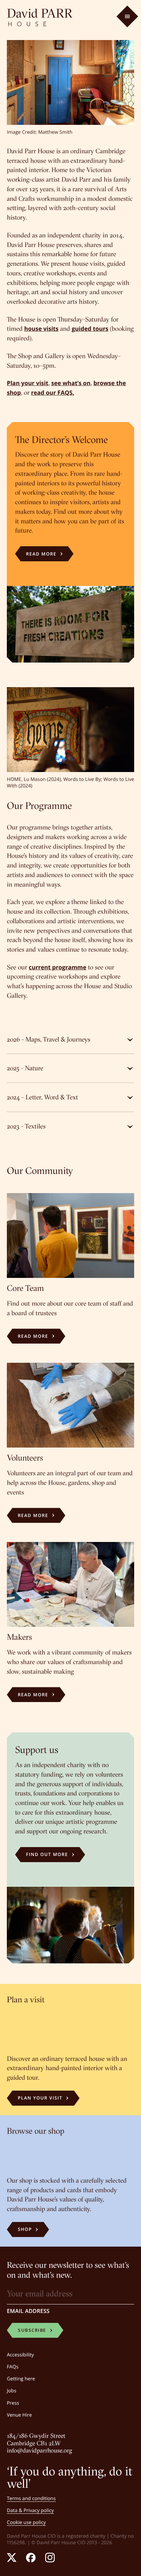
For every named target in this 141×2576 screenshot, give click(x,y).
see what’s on (71, 383)
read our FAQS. (53, 393)
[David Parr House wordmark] (40, 17)
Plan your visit (28, 383)
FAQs (13, 2367)
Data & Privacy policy (30, 2510)
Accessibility (20, 2355)
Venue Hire (19, 2415)
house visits (41, 329)
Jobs (12, 2391)
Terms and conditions (31, 2499)
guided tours (90, 329)
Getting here (21, 2379)
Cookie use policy (26, 2522)
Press (13, 2403)
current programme (57, 967)
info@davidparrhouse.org (40, 2450)
